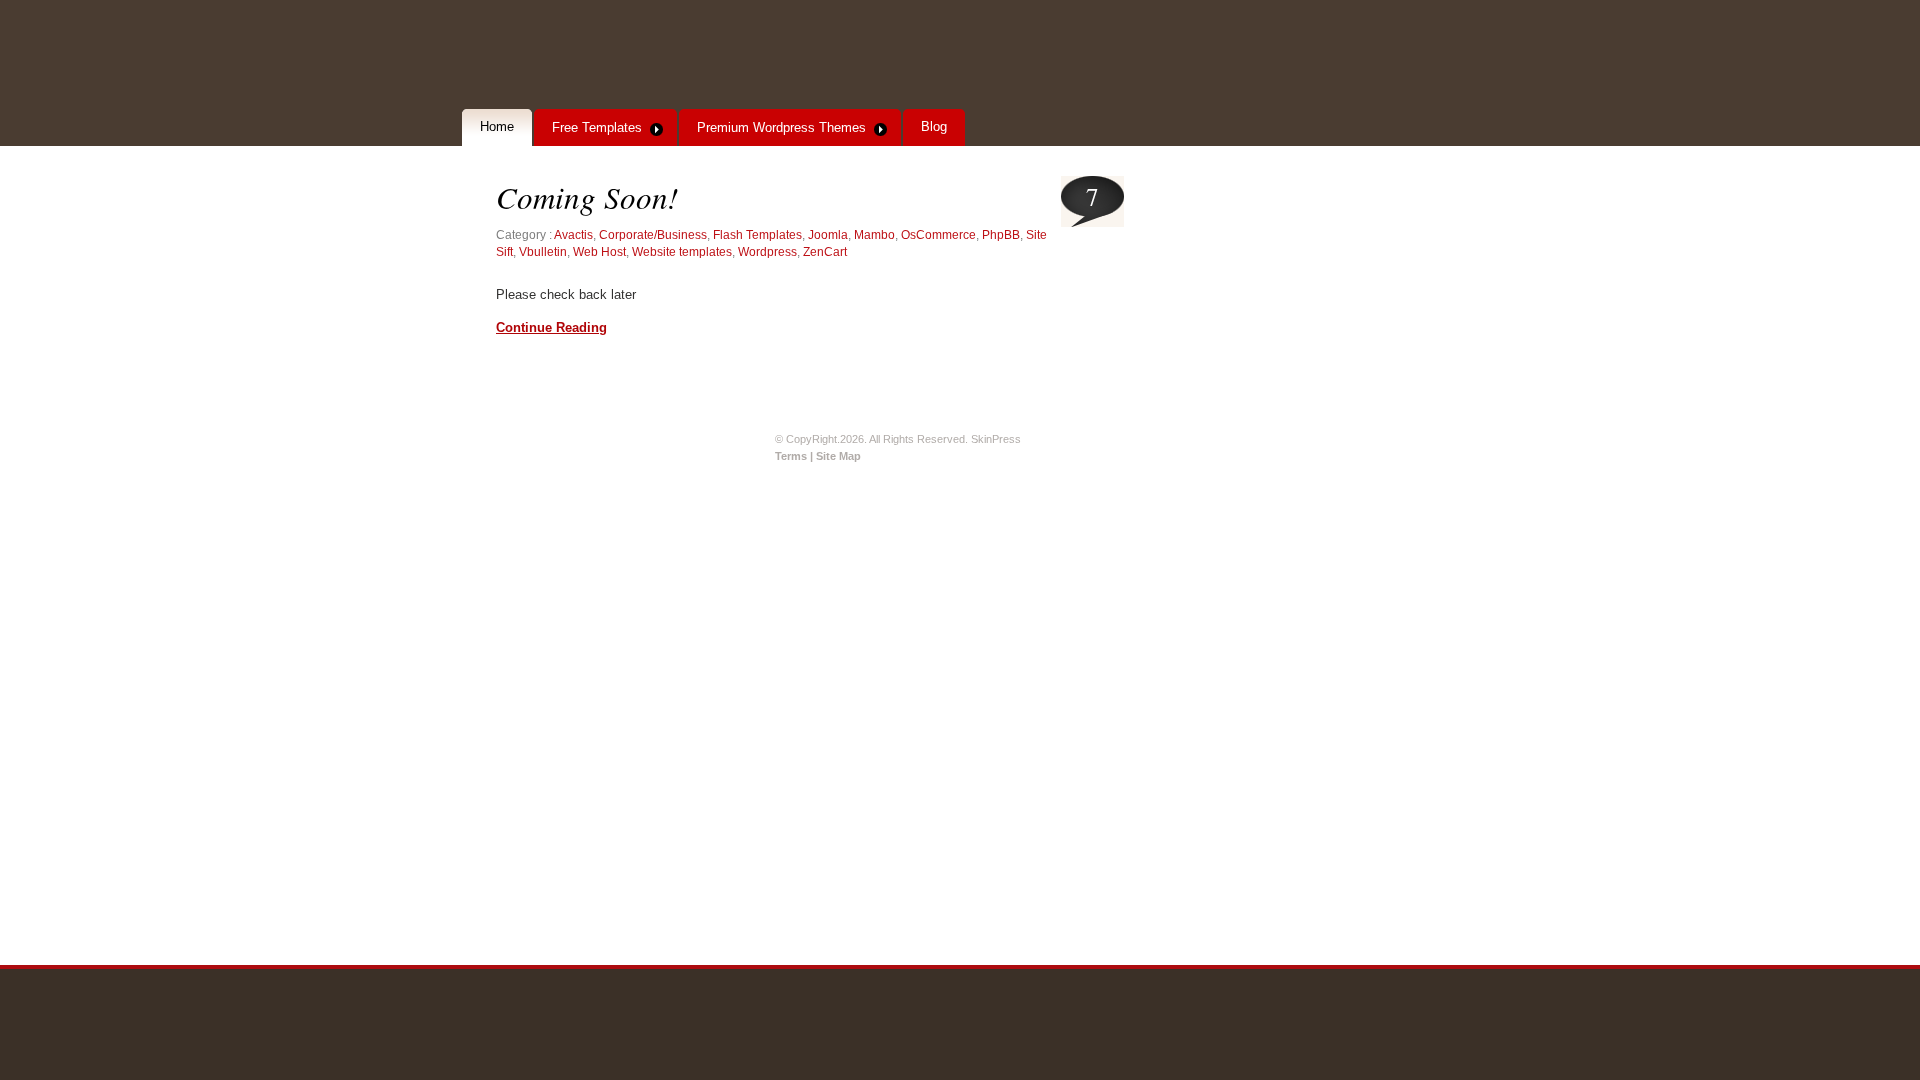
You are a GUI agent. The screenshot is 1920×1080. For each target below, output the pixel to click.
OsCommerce (938, 235)
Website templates (682, 252)
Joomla (828, 235)
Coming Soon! (587, 196)
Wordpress (767, 252)
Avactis (573, 235)
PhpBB (1001, 235)
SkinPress (599, 55)
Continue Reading (551, 327)
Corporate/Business (653, 235)
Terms (792, 456)
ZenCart (825, 252)
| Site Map (835, 456)
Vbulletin (543, 252)
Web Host (599, 252)
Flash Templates (757, 235)
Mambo (874, 235)
